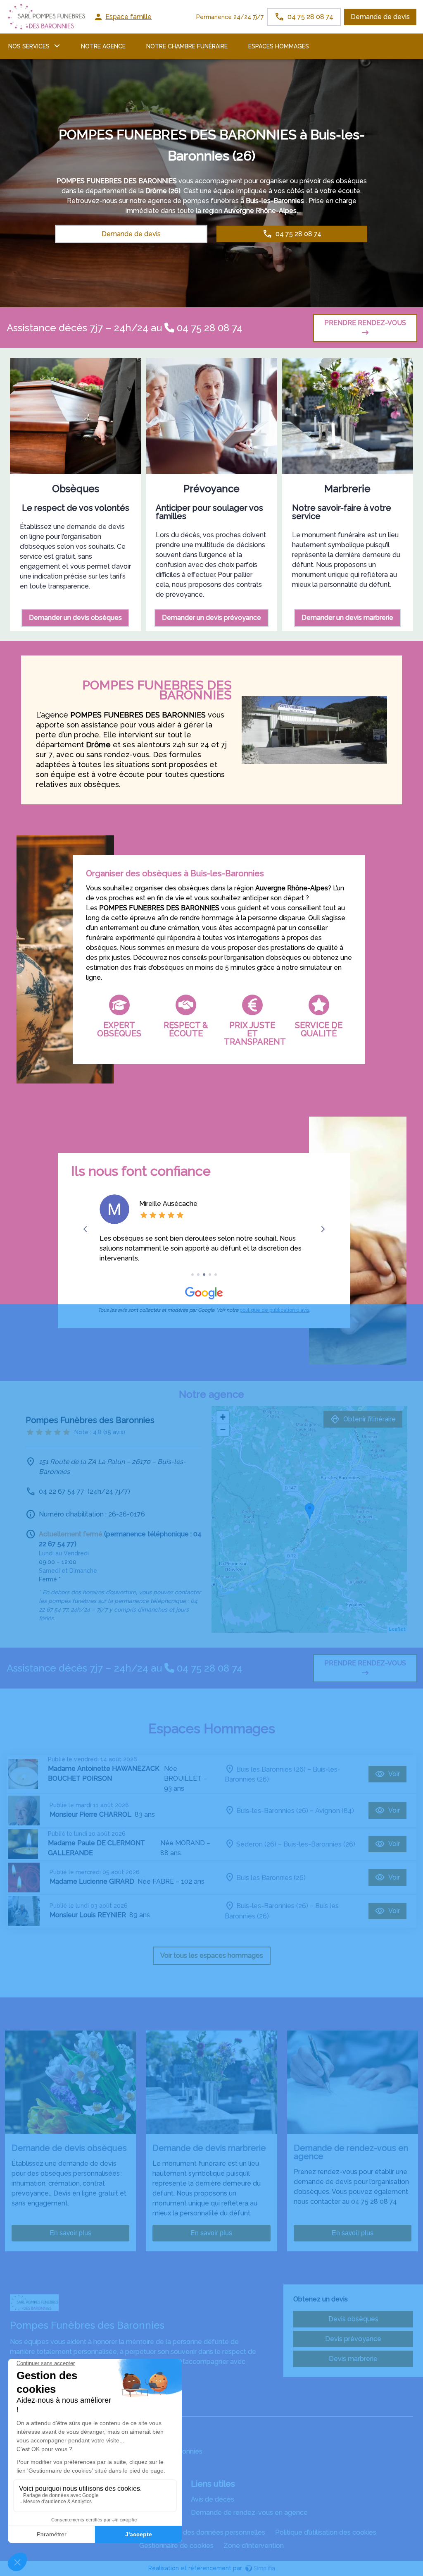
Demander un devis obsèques (75, 618)
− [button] (223, 1429)
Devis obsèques (353, 2319)
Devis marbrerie (353, 2359)
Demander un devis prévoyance (211, 618)
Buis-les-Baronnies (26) (272, 1810)
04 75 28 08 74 (208, 328)
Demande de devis (380, 17)
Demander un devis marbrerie (347, 618)
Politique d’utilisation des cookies (326, 2532)
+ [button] (223, 1417)
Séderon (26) (256, 1844)
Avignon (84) (335, 1810)
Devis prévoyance (353, 2339)
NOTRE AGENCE (103, 46)
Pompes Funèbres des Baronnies (61, 2408)
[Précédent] (85, 1229)
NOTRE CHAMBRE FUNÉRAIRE (187, 46)
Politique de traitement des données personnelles (188, 2532)
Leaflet (397, 1629)
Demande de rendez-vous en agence (249, 2513)
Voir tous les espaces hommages (212, 1955)
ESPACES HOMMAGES (279, 46)
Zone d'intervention (254, 2546)
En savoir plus (70, 2233)
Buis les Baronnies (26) (271, 1769)
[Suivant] (323, 1229)
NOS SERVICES (29, 46)
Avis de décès (213, 2499)
